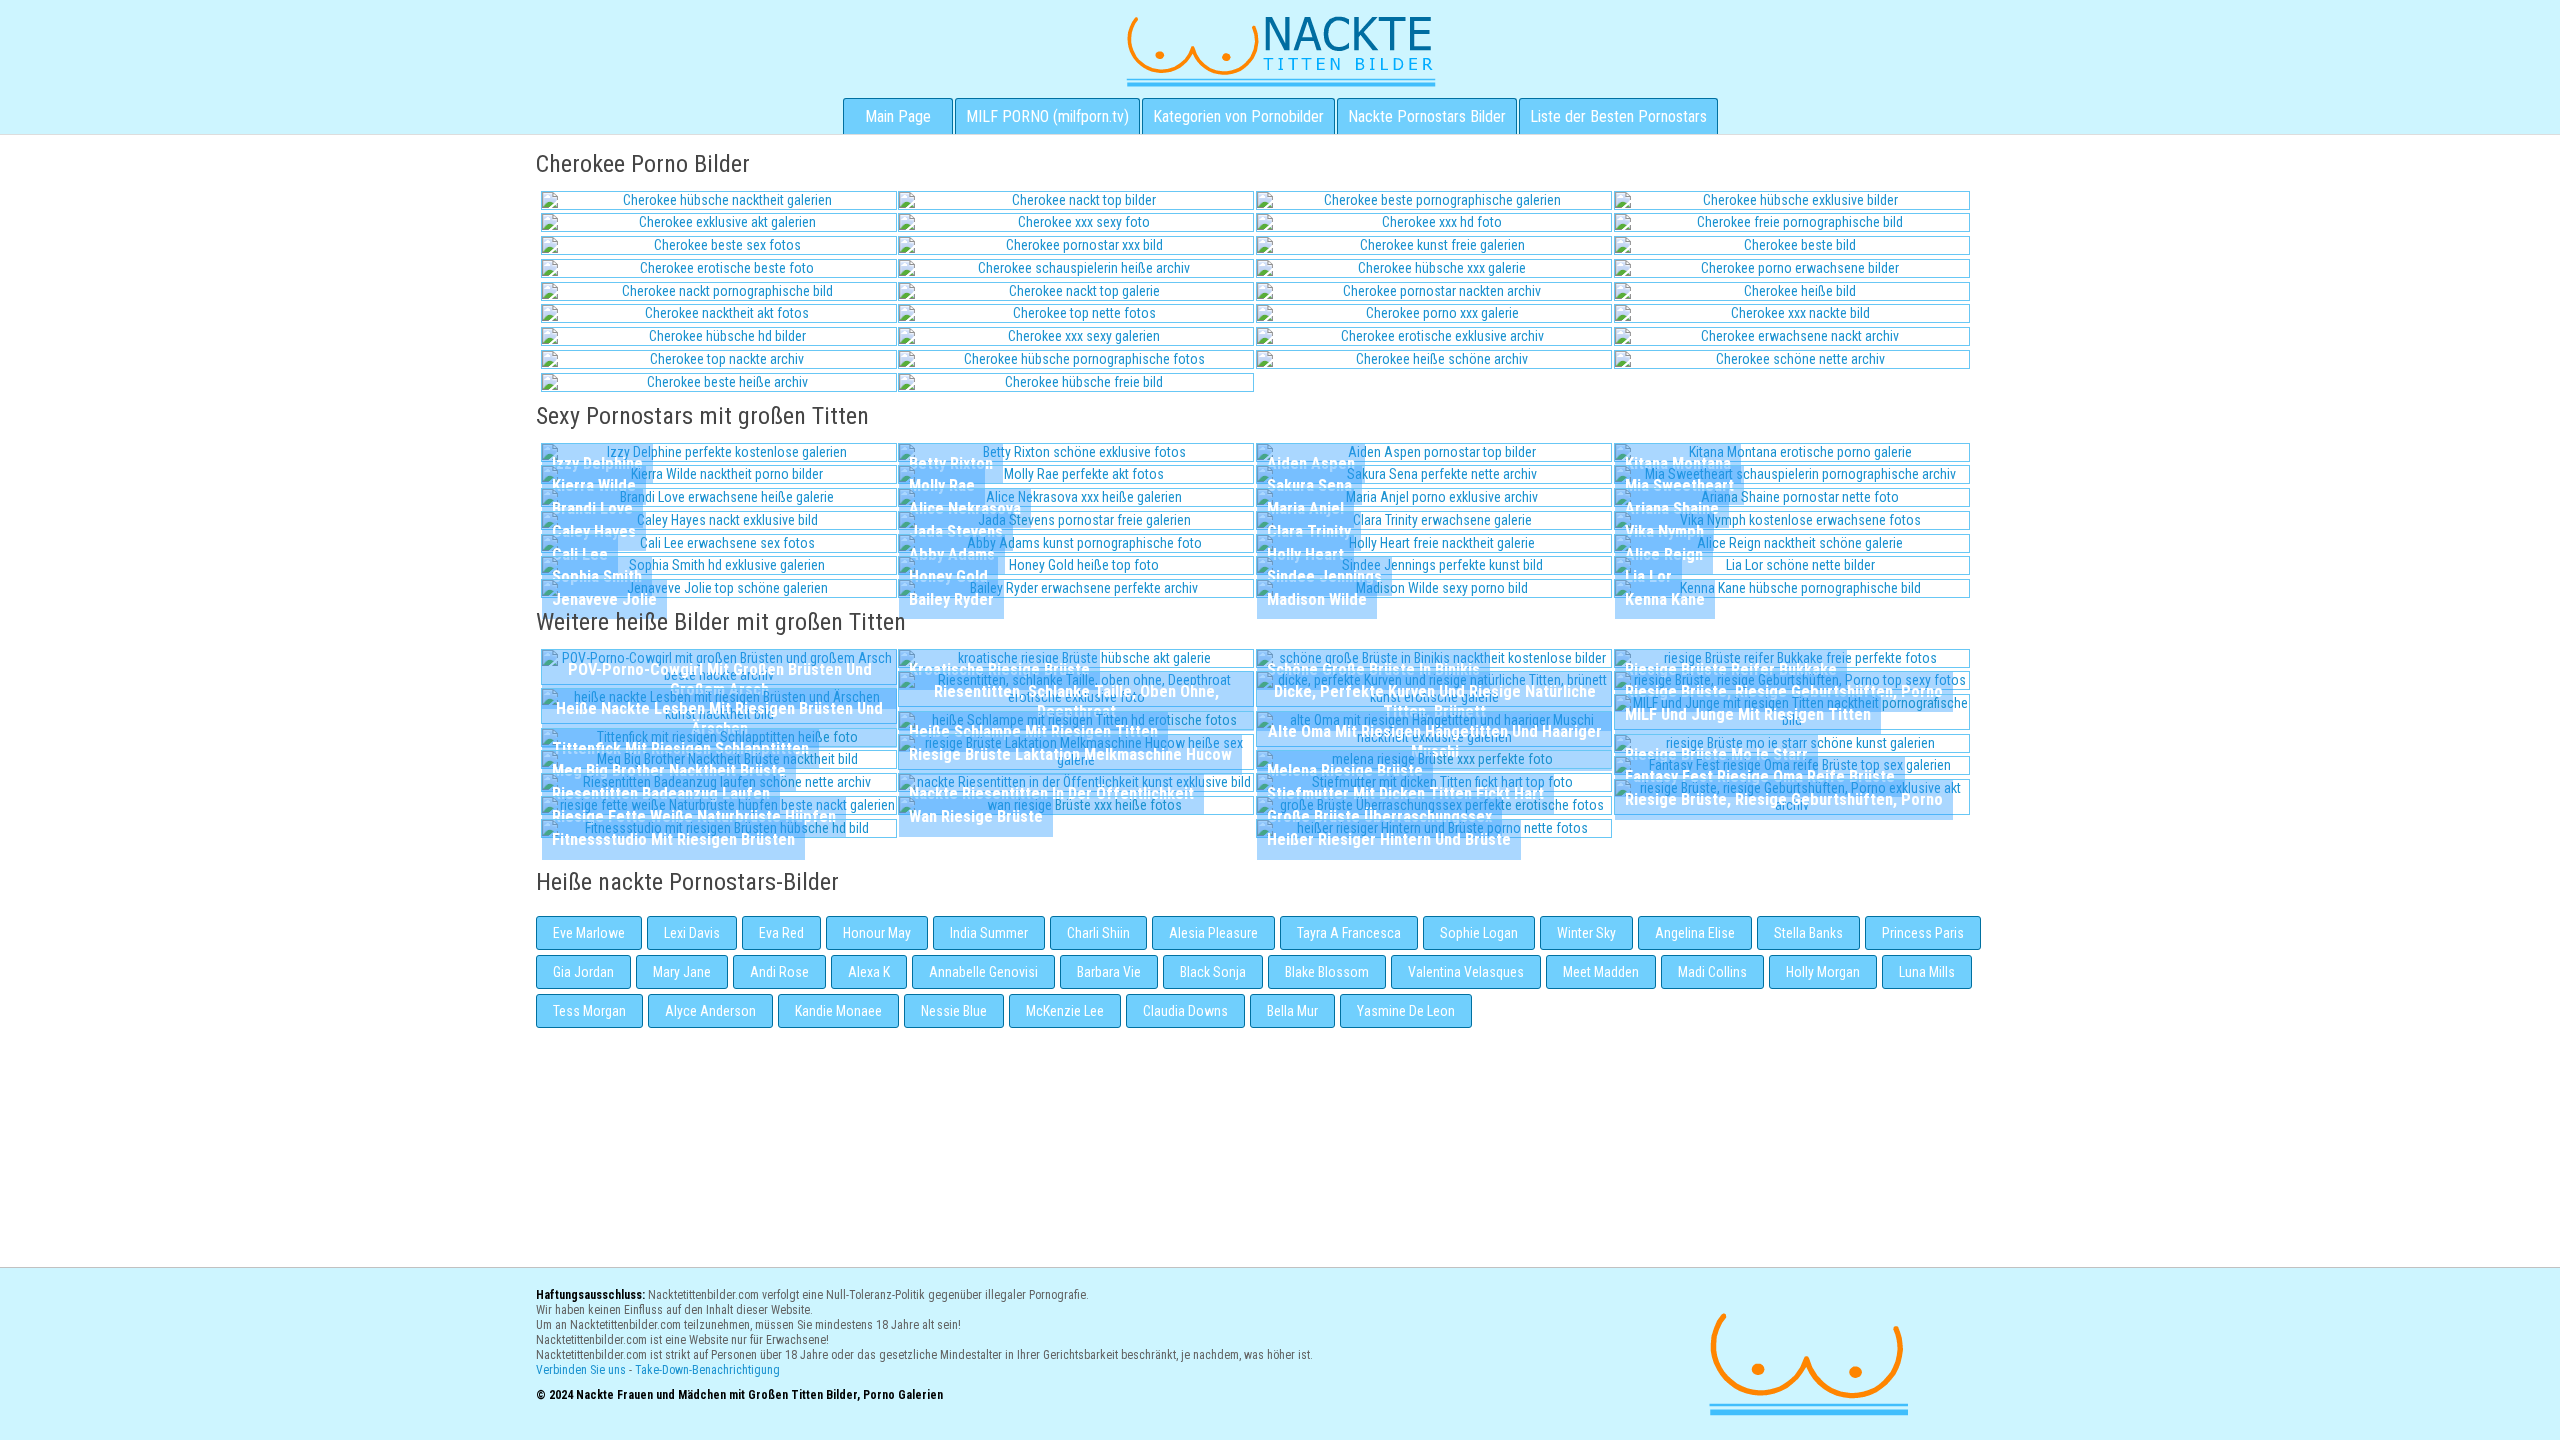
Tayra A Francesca (1349, 933)
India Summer (989, 933)
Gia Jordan (583, 972)
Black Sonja (1213, 972)
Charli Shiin (1098, 933)
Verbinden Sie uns (581, 1370)
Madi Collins (1712, 972)
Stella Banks (1808, 933)
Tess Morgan (589, 1011)
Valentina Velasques (1466, 972)
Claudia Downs (1185, 1011)
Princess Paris (1923, 933)
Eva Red (781, 933)
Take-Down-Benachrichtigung (707, 1370)
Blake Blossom (1327, 972)
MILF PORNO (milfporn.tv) (1047, 116)
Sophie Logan (1479, 933)
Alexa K (869, 972)
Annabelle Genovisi (983, 972)
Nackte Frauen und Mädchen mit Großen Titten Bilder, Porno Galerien (1806, 1361)
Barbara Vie (1109, 972)
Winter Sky (1586, 933)
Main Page (898, 116)
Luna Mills (1927, 972)
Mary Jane (682, 972)
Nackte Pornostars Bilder (1427, 116)
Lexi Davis (692, 933)
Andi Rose (779, 972)
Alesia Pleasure (1213, 933)
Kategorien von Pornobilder (1238, 116)
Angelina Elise (1695, 933)
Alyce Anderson (710, 1011)
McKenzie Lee (1065, 1011)
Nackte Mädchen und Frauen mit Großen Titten (1280, 50)
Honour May (877, 933)
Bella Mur (1292, 1011)
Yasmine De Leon (1406, 1011)
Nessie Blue (954, 1011)
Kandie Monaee (838, 1011)
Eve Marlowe (589, 933)
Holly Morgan (1823, 972)
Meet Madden (1601, 972)
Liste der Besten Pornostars (1618, 116)
